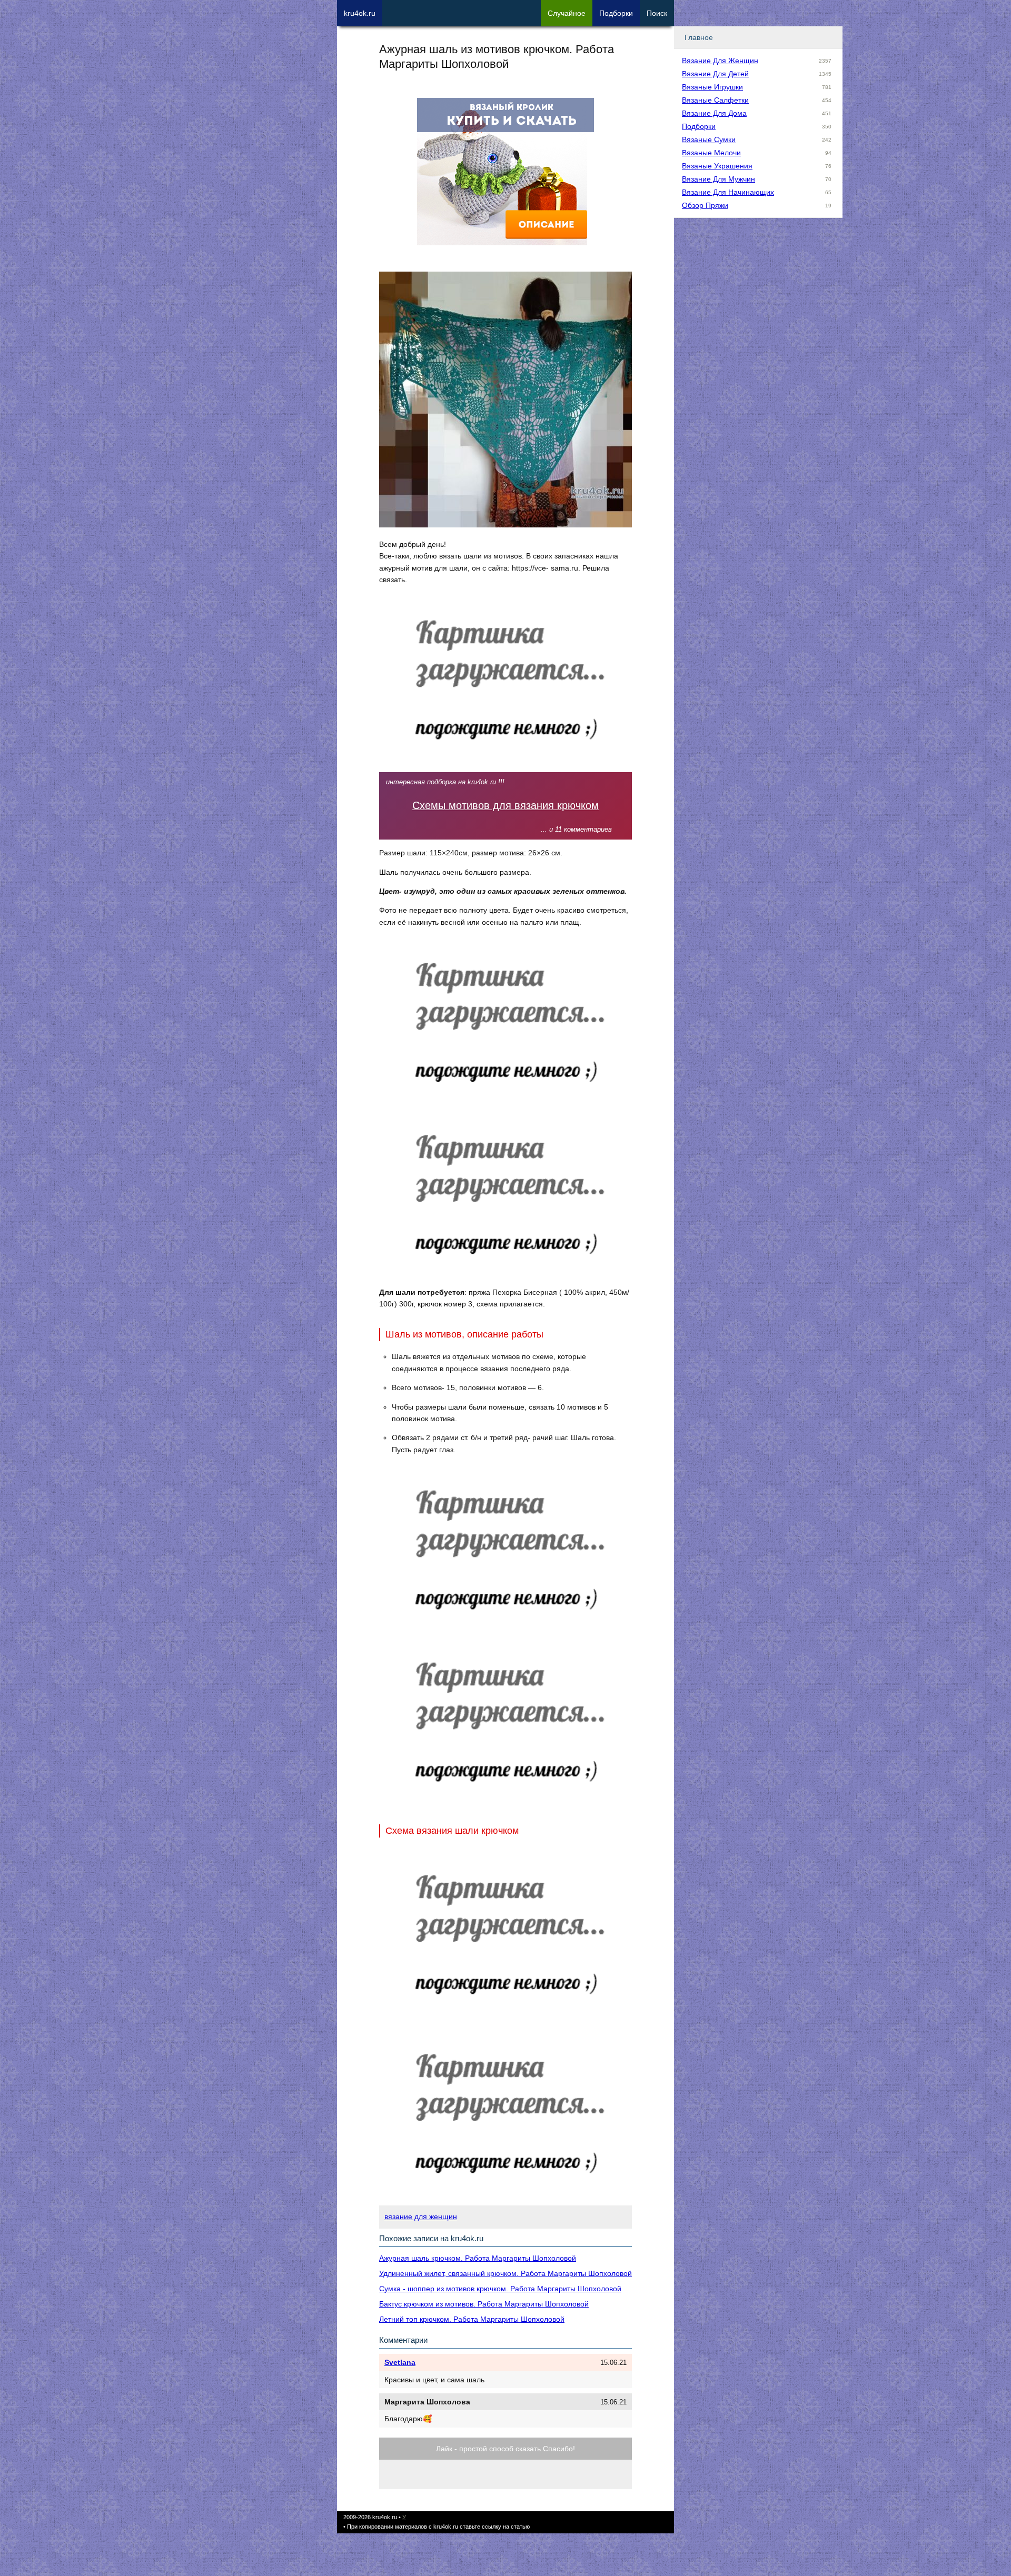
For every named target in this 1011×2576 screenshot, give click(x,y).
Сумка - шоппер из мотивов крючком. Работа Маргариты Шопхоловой (500, 2289)
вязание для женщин (421, 2216)
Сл (567, 13)
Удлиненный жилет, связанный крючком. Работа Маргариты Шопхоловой (506, 2273)
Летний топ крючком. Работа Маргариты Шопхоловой (472, 2319)
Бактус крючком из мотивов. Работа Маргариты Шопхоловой (484, 2304)
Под (616, 13)
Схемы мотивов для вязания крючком (506, 805)
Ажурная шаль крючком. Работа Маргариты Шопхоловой (478, 2258)
